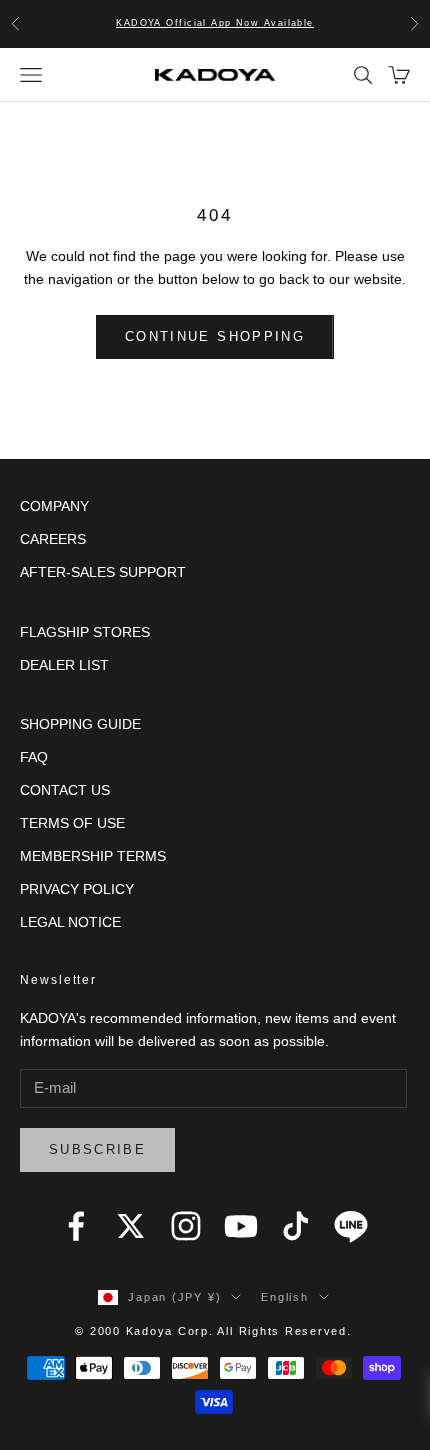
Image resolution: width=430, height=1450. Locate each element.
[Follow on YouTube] (241, 1226)
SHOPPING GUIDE (80, 724)
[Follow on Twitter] (131, 1226)
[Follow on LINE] (351, 1226)
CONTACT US (65, 790)
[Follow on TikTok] (296, 1226)
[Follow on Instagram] (186, 1226)
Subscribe (97, 1149)
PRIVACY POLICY (77, 889)
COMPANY (54, 506)
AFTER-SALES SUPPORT (103, 572)
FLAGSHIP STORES (85, 632)
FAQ (34, 757)
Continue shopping (215, 336)
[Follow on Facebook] (76, 1226)
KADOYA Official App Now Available (215, 23)
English (284, 1297)
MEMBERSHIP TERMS (93, 856)
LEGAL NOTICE (70, 922)
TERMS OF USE (72, 823)
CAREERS (53, 539)
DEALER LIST (64, 665)
